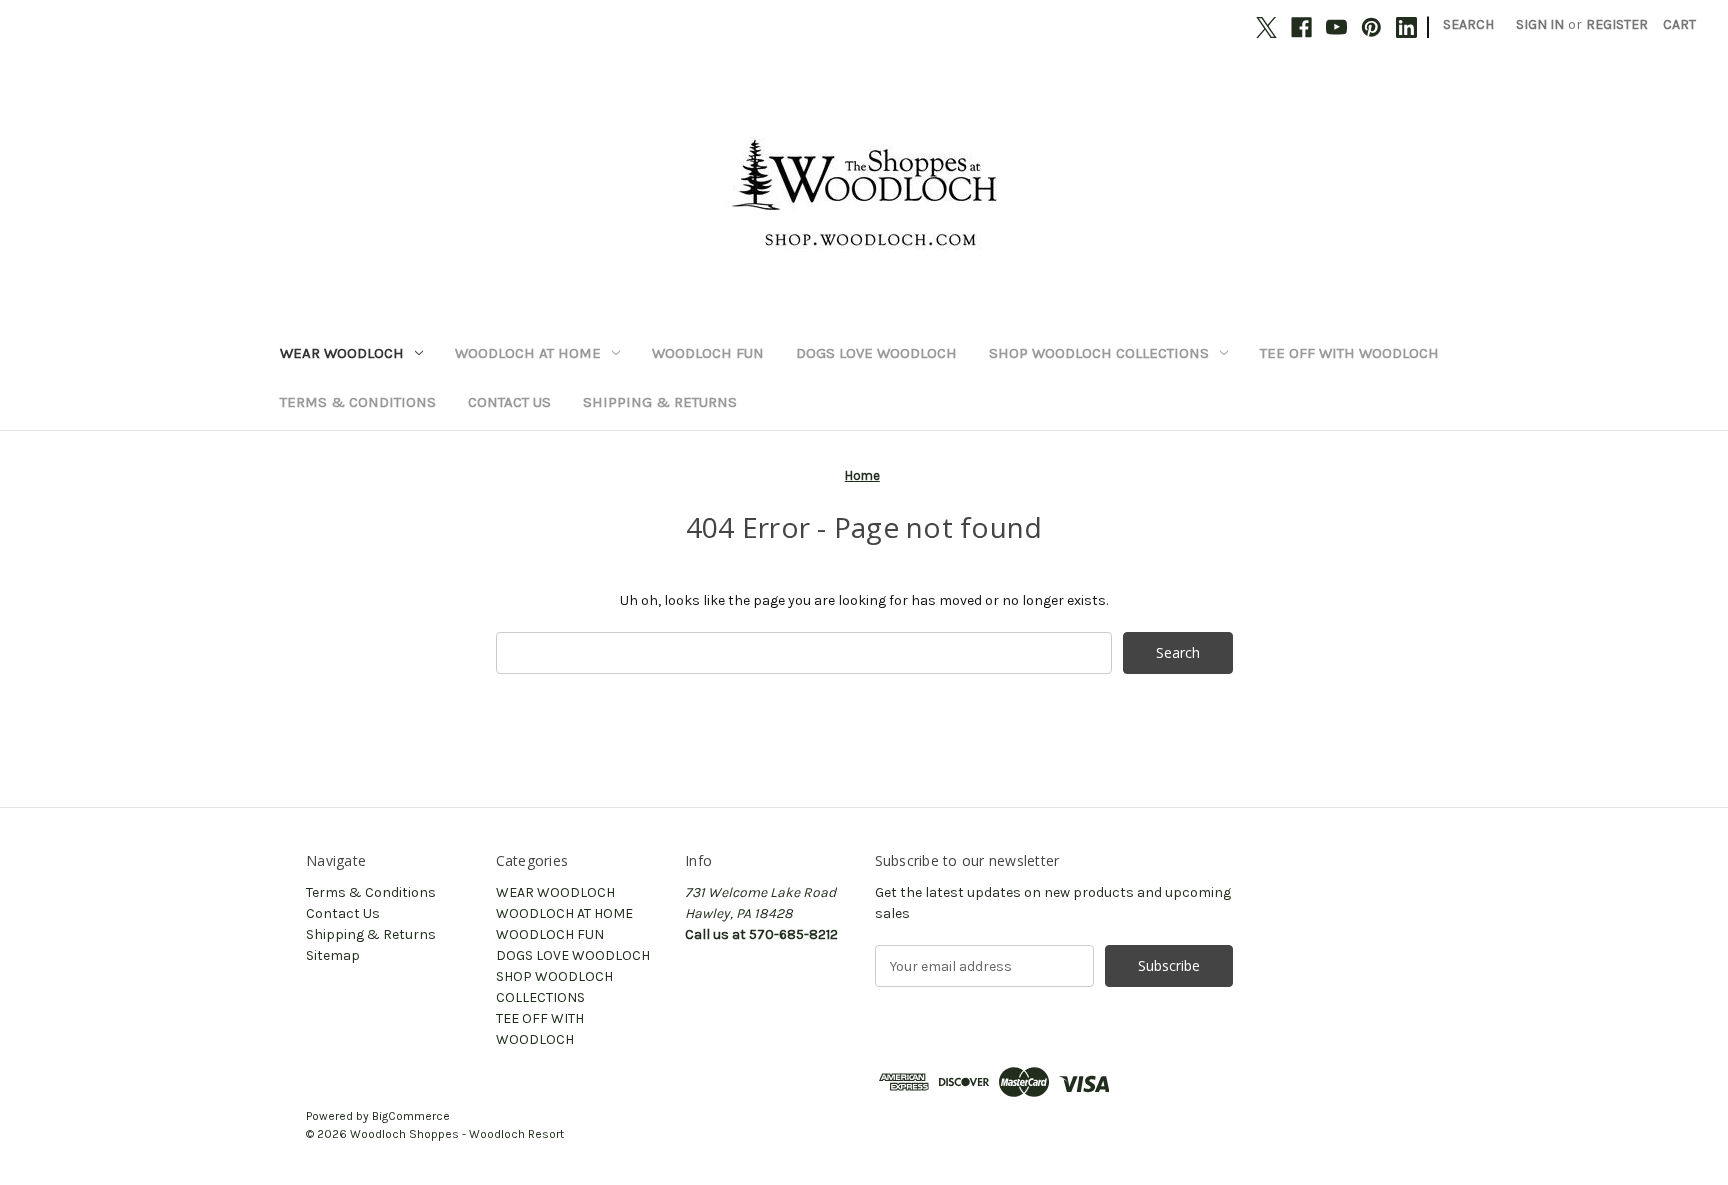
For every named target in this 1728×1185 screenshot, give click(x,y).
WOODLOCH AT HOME (528, 353)
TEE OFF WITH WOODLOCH (1349, 353)
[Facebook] (1301, 27)
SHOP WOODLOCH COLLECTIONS (1099, 353)
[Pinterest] (1371, 27)
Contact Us (509, 402)
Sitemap (333, 955)
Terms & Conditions (358, 402)
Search (1468, 24)
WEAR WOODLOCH (342, 353)
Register (1617, 24)
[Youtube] (1336, 27)
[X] (1266, 27)
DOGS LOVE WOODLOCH (876, 353)
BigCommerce (411, 1116)
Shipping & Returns (660, 402)
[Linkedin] (1406, 27)
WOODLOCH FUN (708, 353)
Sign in (1540, 24)
